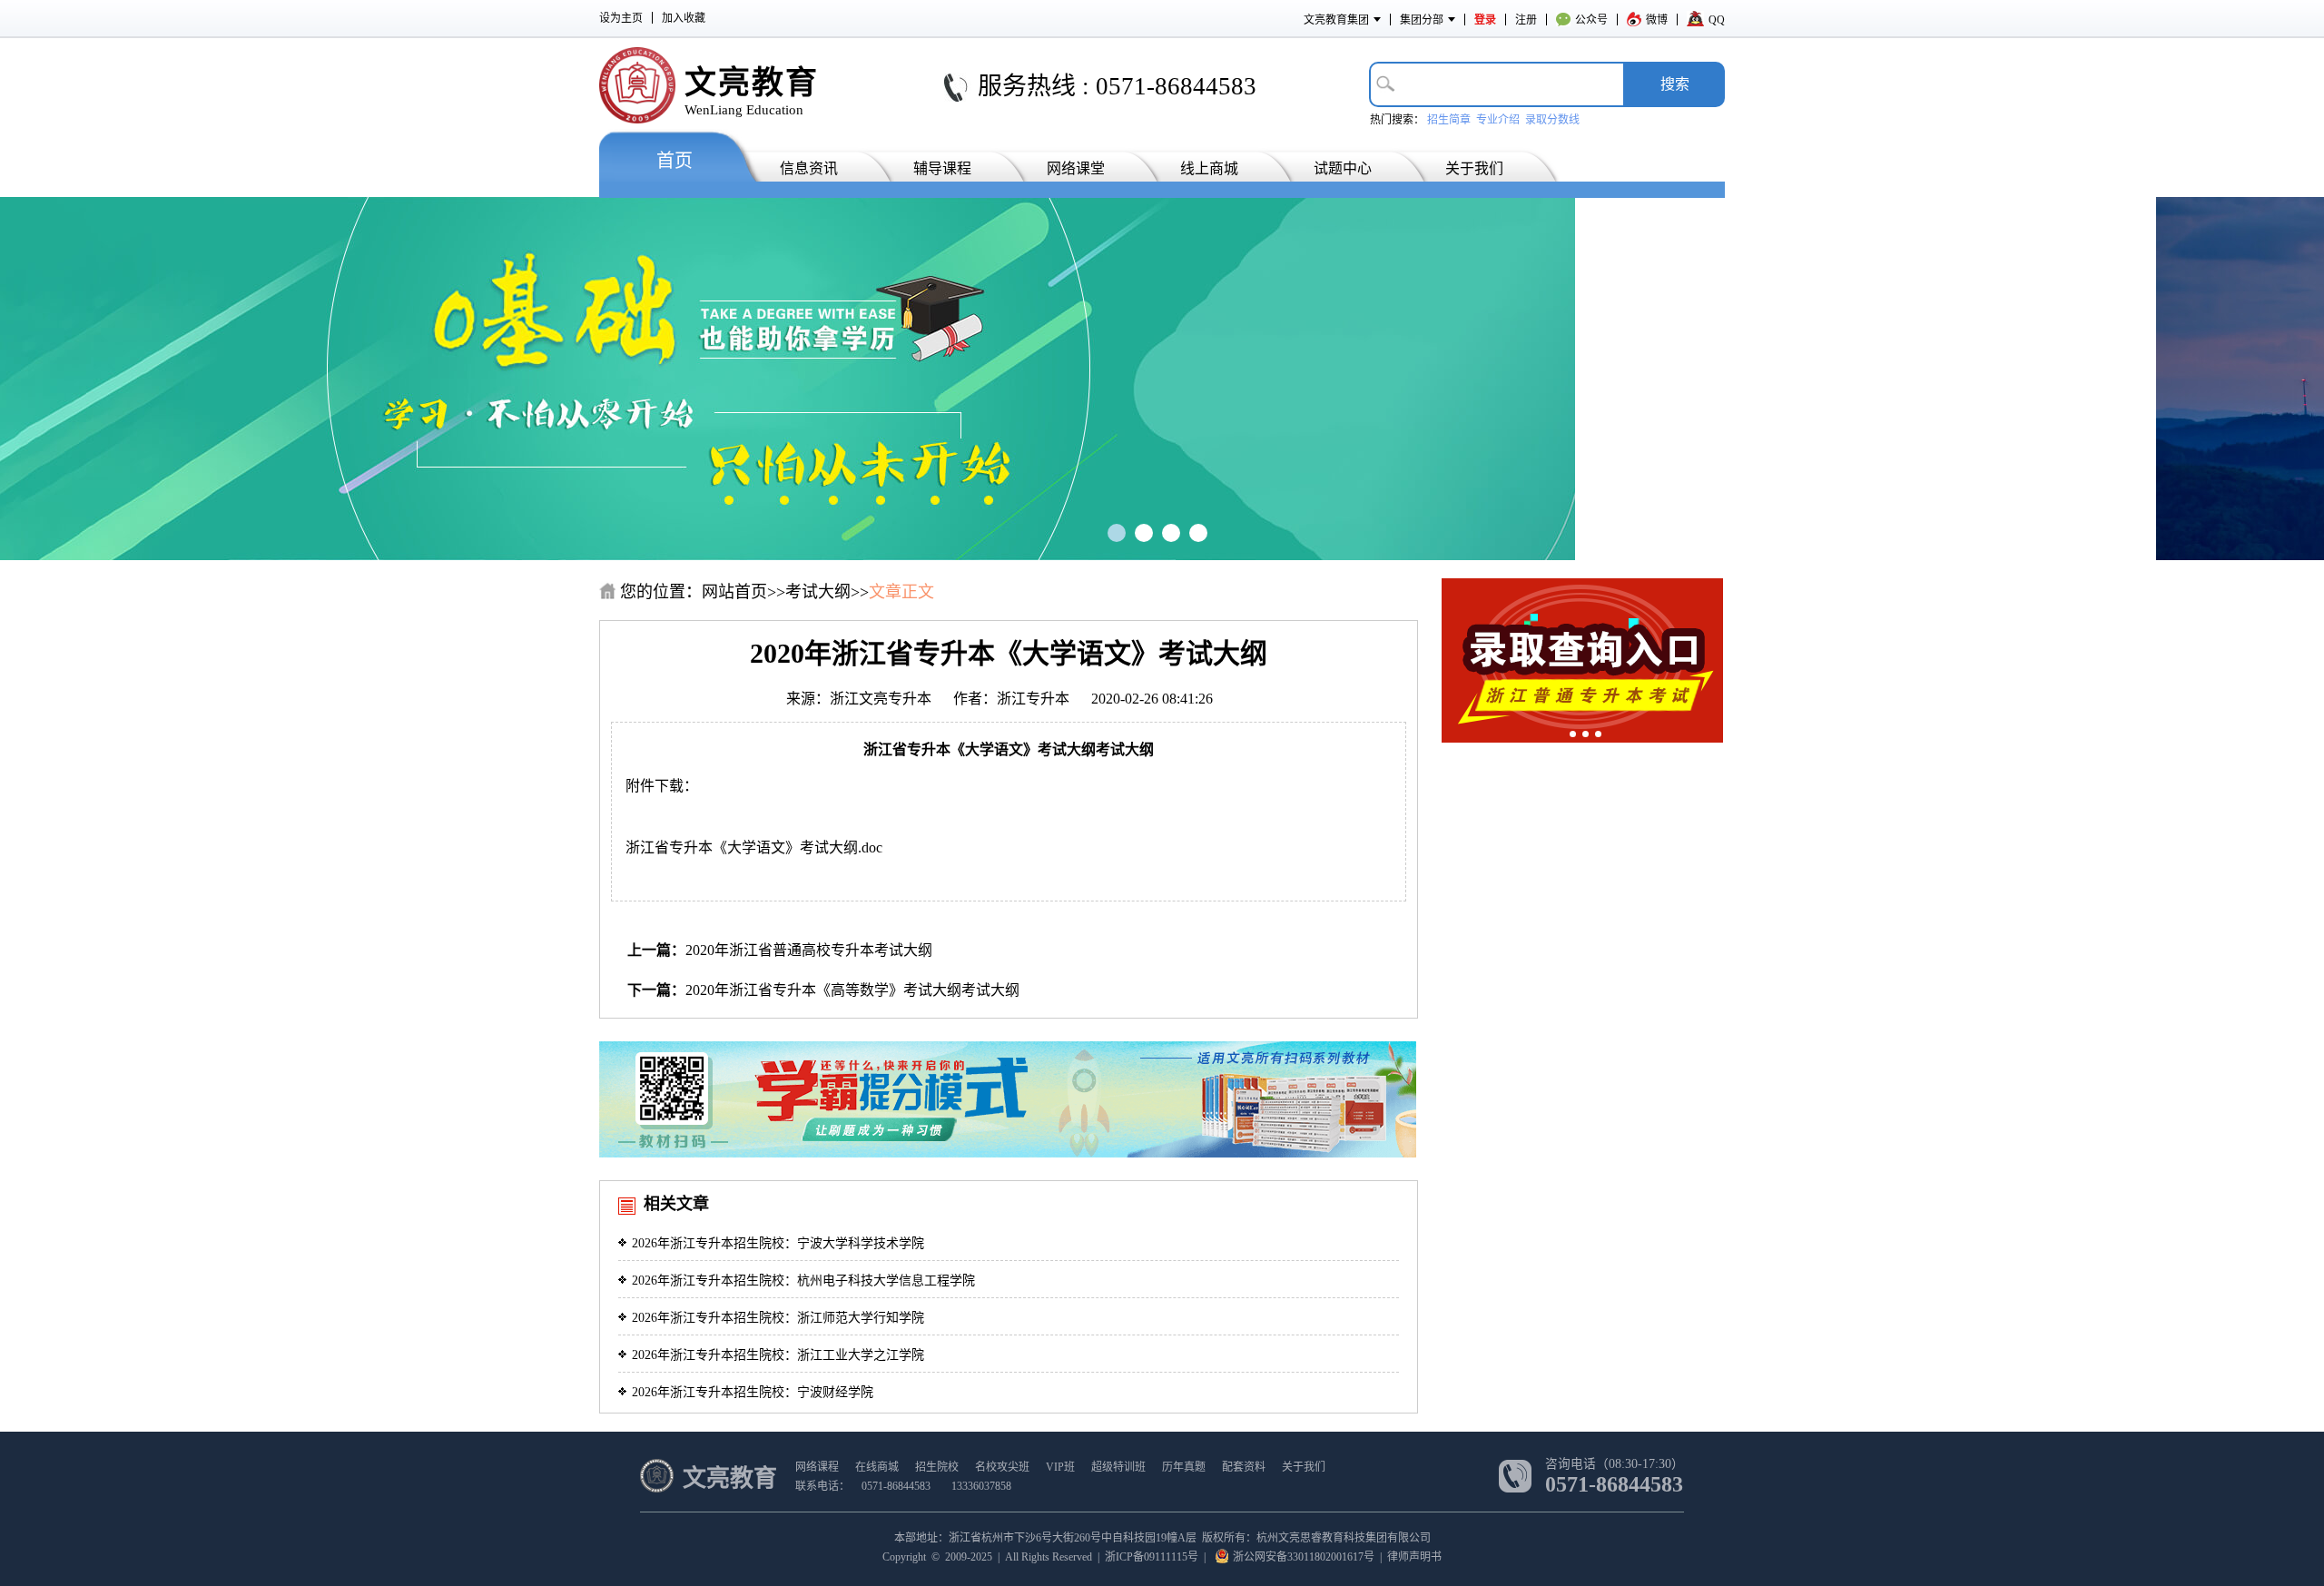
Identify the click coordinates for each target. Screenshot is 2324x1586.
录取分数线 (1552, 120)
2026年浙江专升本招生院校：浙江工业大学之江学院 (778, 1355)
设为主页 (621, 18)
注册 (1526, 20)
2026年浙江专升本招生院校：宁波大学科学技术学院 (778, 1243)
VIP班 (1060, 1467)
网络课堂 (1076, 168)
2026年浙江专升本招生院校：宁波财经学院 (753, 1392)
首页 (675, 161)
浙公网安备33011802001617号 (1304, 1557)
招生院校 (937, 1467)
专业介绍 (1498, 120)
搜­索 (1675, 84)
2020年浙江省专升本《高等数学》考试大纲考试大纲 (852, 990)
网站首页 (734, 592)
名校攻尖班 (1002, 1467)
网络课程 (817, 1467)
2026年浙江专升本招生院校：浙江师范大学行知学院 (778, 1318)
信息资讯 (809, 168)
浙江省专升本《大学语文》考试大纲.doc (754, 847)
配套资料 (1244, 1467)
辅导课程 (942, 168)
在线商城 (877, 1467)
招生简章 (1449, 120)
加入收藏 (684, 18)
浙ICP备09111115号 (1152, 1557)
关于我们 (1474, 168)
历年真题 (1184, 1467)
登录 (1485, 20)
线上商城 (1209, 168)
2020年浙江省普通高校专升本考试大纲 (809, 950)
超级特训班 (1118, 1467)
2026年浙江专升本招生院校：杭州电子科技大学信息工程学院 (803, 1281)
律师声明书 (1414, 1557)
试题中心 (1343, 168)
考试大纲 (818, 592)
